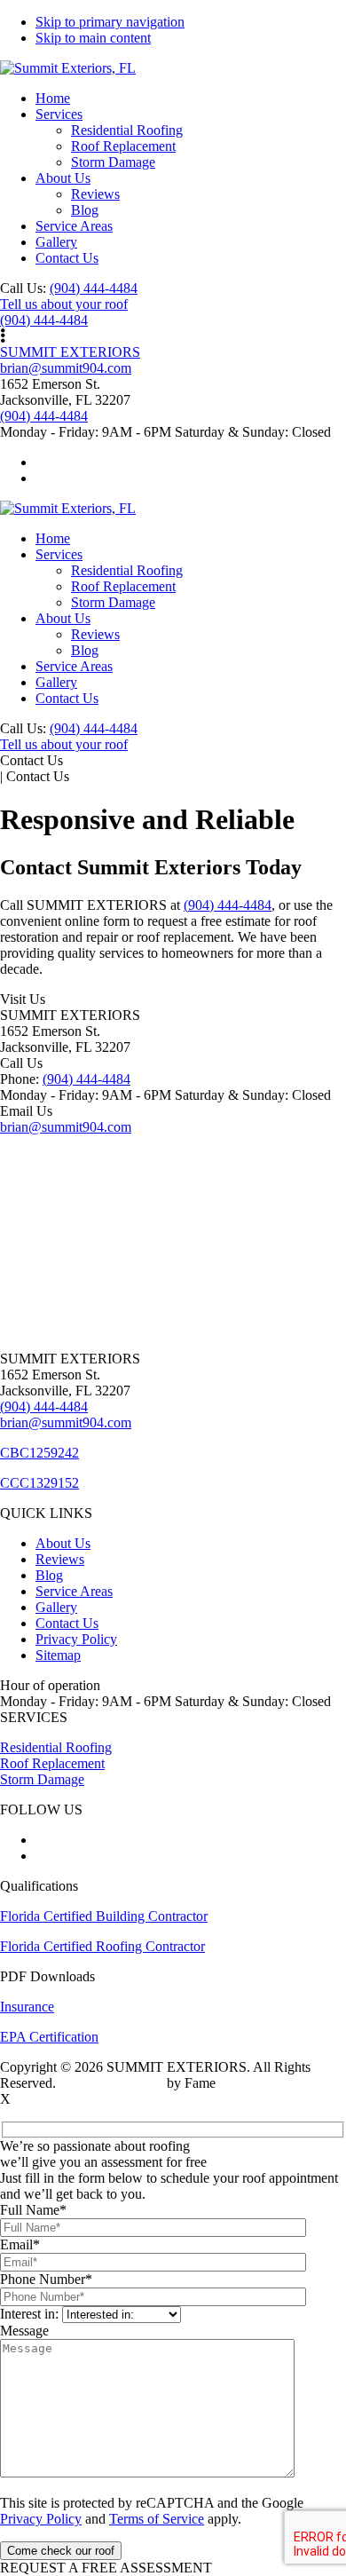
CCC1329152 (39, 1483)
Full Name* (33, 2210)
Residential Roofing (56, 1747)
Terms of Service (157, 2519)
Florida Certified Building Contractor (104, 1916)
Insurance (27, 2007)
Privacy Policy (76, 1639)
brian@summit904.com (66, 368)
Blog (49, 1575)
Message (24, 2331)
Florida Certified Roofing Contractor (102, 1946)
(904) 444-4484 (94, 288)
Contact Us (67, 1623)
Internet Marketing (111, 2083)
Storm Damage (42, 1779)
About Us (63, 1543)
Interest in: (29, 2314)
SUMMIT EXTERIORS (70, 352)
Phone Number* (46, 2279)
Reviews (60, 1559)
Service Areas (74, 1591)
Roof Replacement (52, 1763)
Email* (20, 2244)
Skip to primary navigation (110, 22)
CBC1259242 (39, 1453)
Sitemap (58, 1655)
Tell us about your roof (64, 304)
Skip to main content (93, 38)
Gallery (56, 1607)
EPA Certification (49, 2037)
